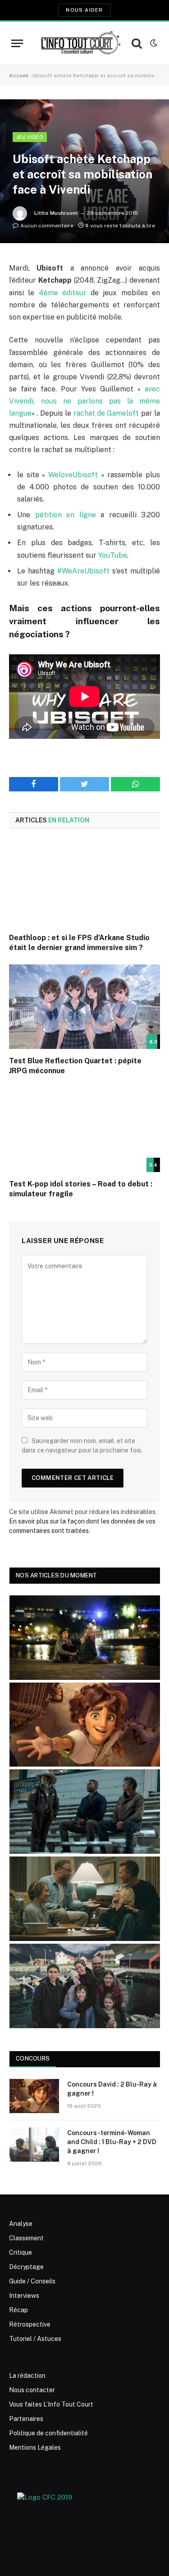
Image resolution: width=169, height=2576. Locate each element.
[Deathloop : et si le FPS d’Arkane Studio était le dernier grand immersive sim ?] (84, 884)
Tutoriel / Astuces (35, 2339)
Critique (21, 2252)
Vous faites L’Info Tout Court (51, 2404)
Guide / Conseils (32, 2281)
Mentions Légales (35, 2447)
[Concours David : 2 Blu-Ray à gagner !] (34, 2096)
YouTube (113, 555)
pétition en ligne (66, 515)
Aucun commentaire (47, 226)
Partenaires (26, 2419)
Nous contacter (32, 2390)
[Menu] (17, 43)
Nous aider (84, 10)
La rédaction (27, 2376)
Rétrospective (30, 2324)
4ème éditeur (63, 293)
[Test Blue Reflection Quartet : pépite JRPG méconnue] (84, 1007)
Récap (18, 2310)
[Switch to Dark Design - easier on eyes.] (153, 43)
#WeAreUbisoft (83, 571)
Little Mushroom (56, 213)
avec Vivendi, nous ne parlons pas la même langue (84, 401)
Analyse (21, 2224)
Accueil (19, 76)
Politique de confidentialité (48, 2433)
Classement (26, 2238)
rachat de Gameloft (106, 413)
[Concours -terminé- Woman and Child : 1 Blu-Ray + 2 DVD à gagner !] (34, 2145)
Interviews (24, 2296)
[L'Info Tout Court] (80, 43)
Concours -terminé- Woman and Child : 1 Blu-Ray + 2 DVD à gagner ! (112, 2142)
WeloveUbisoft (73, 475)
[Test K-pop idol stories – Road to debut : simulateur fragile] (84, 1130)
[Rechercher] (137, 43)
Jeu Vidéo (30, 137)
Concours (33, 2059)
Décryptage (26, 2267)
